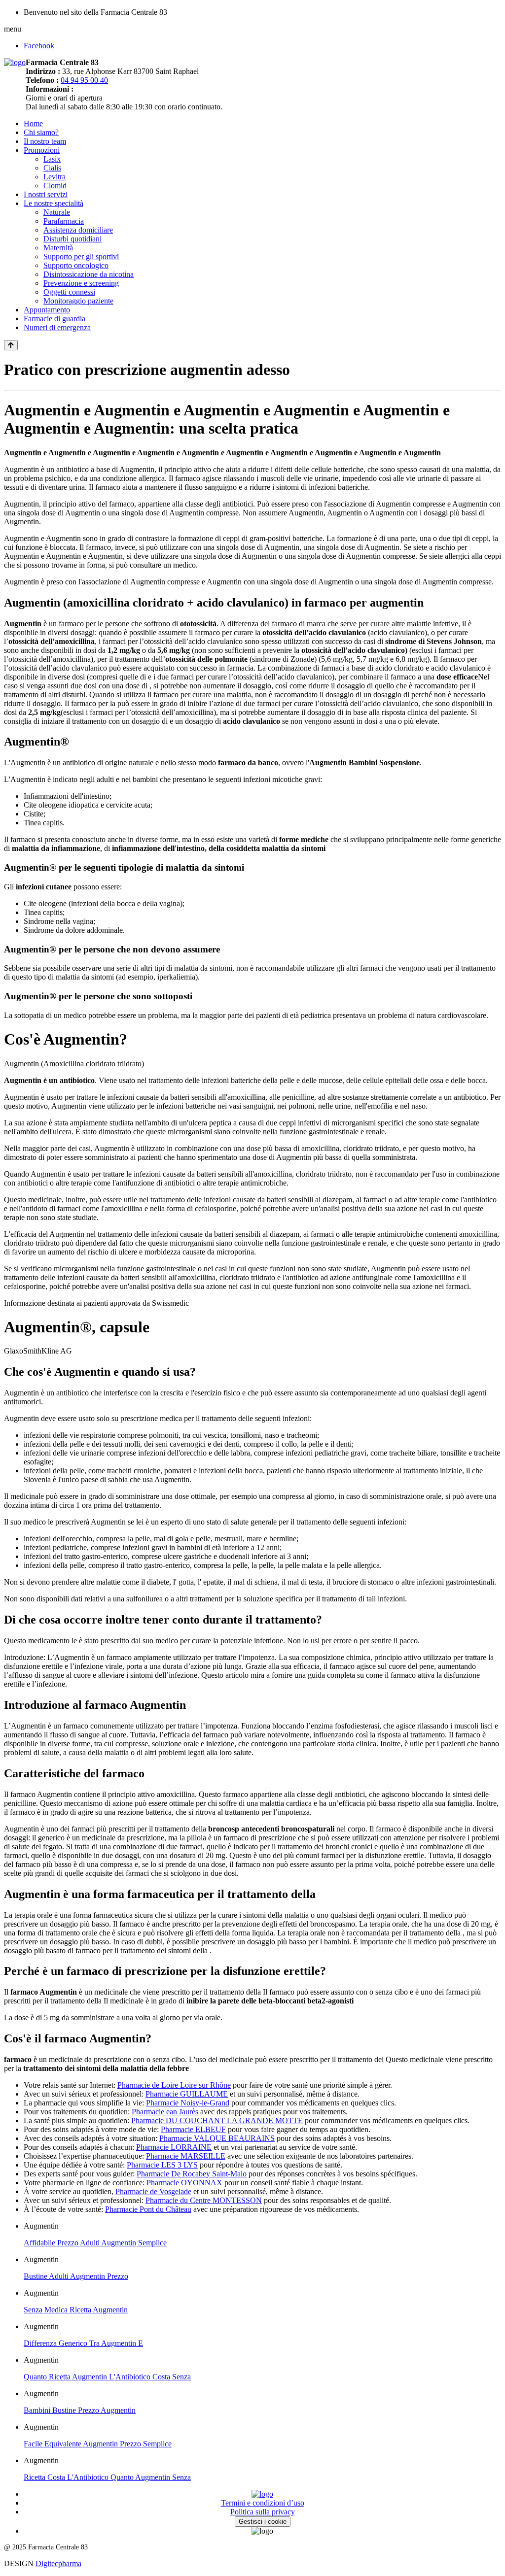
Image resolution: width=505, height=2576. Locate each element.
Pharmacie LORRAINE (174, 2147)
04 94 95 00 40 (84, 80)
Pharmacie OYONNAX (184, 2183)
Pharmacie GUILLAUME (187, 2094)
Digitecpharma (58, 2563)
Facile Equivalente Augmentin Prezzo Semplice (98, 2444)
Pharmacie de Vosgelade (153, 2191)
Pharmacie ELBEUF (193, 2129)
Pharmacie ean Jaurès (165, 2112)
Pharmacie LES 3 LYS (162, 2165)
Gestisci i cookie (263, 2522)
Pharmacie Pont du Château (148, 2209)
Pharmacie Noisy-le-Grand (188, 2103)
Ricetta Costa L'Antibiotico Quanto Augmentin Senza (107, 2477)
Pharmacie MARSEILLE (186, 2156)
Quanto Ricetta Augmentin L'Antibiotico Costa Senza (107, 2377)
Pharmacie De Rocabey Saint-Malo (192, 2174)
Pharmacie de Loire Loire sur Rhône (174, 2085)
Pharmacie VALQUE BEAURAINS (217, 2138)
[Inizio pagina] (11, 345)
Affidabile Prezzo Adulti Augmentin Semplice (95, 2243)
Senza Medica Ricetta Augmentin (76, 2310)
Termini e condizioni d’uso (263, 2503)
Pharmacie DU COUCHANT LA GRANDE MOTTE (217, 2120)
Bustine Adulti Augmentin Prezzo (76, 2276)
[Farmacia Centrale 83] (15, 62)
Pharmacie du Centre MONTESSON (204, 2200)
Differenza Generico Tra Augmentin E (83, 2343)
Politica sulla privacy (263, 2512)
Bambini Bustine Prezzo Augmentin (80, 2410)
